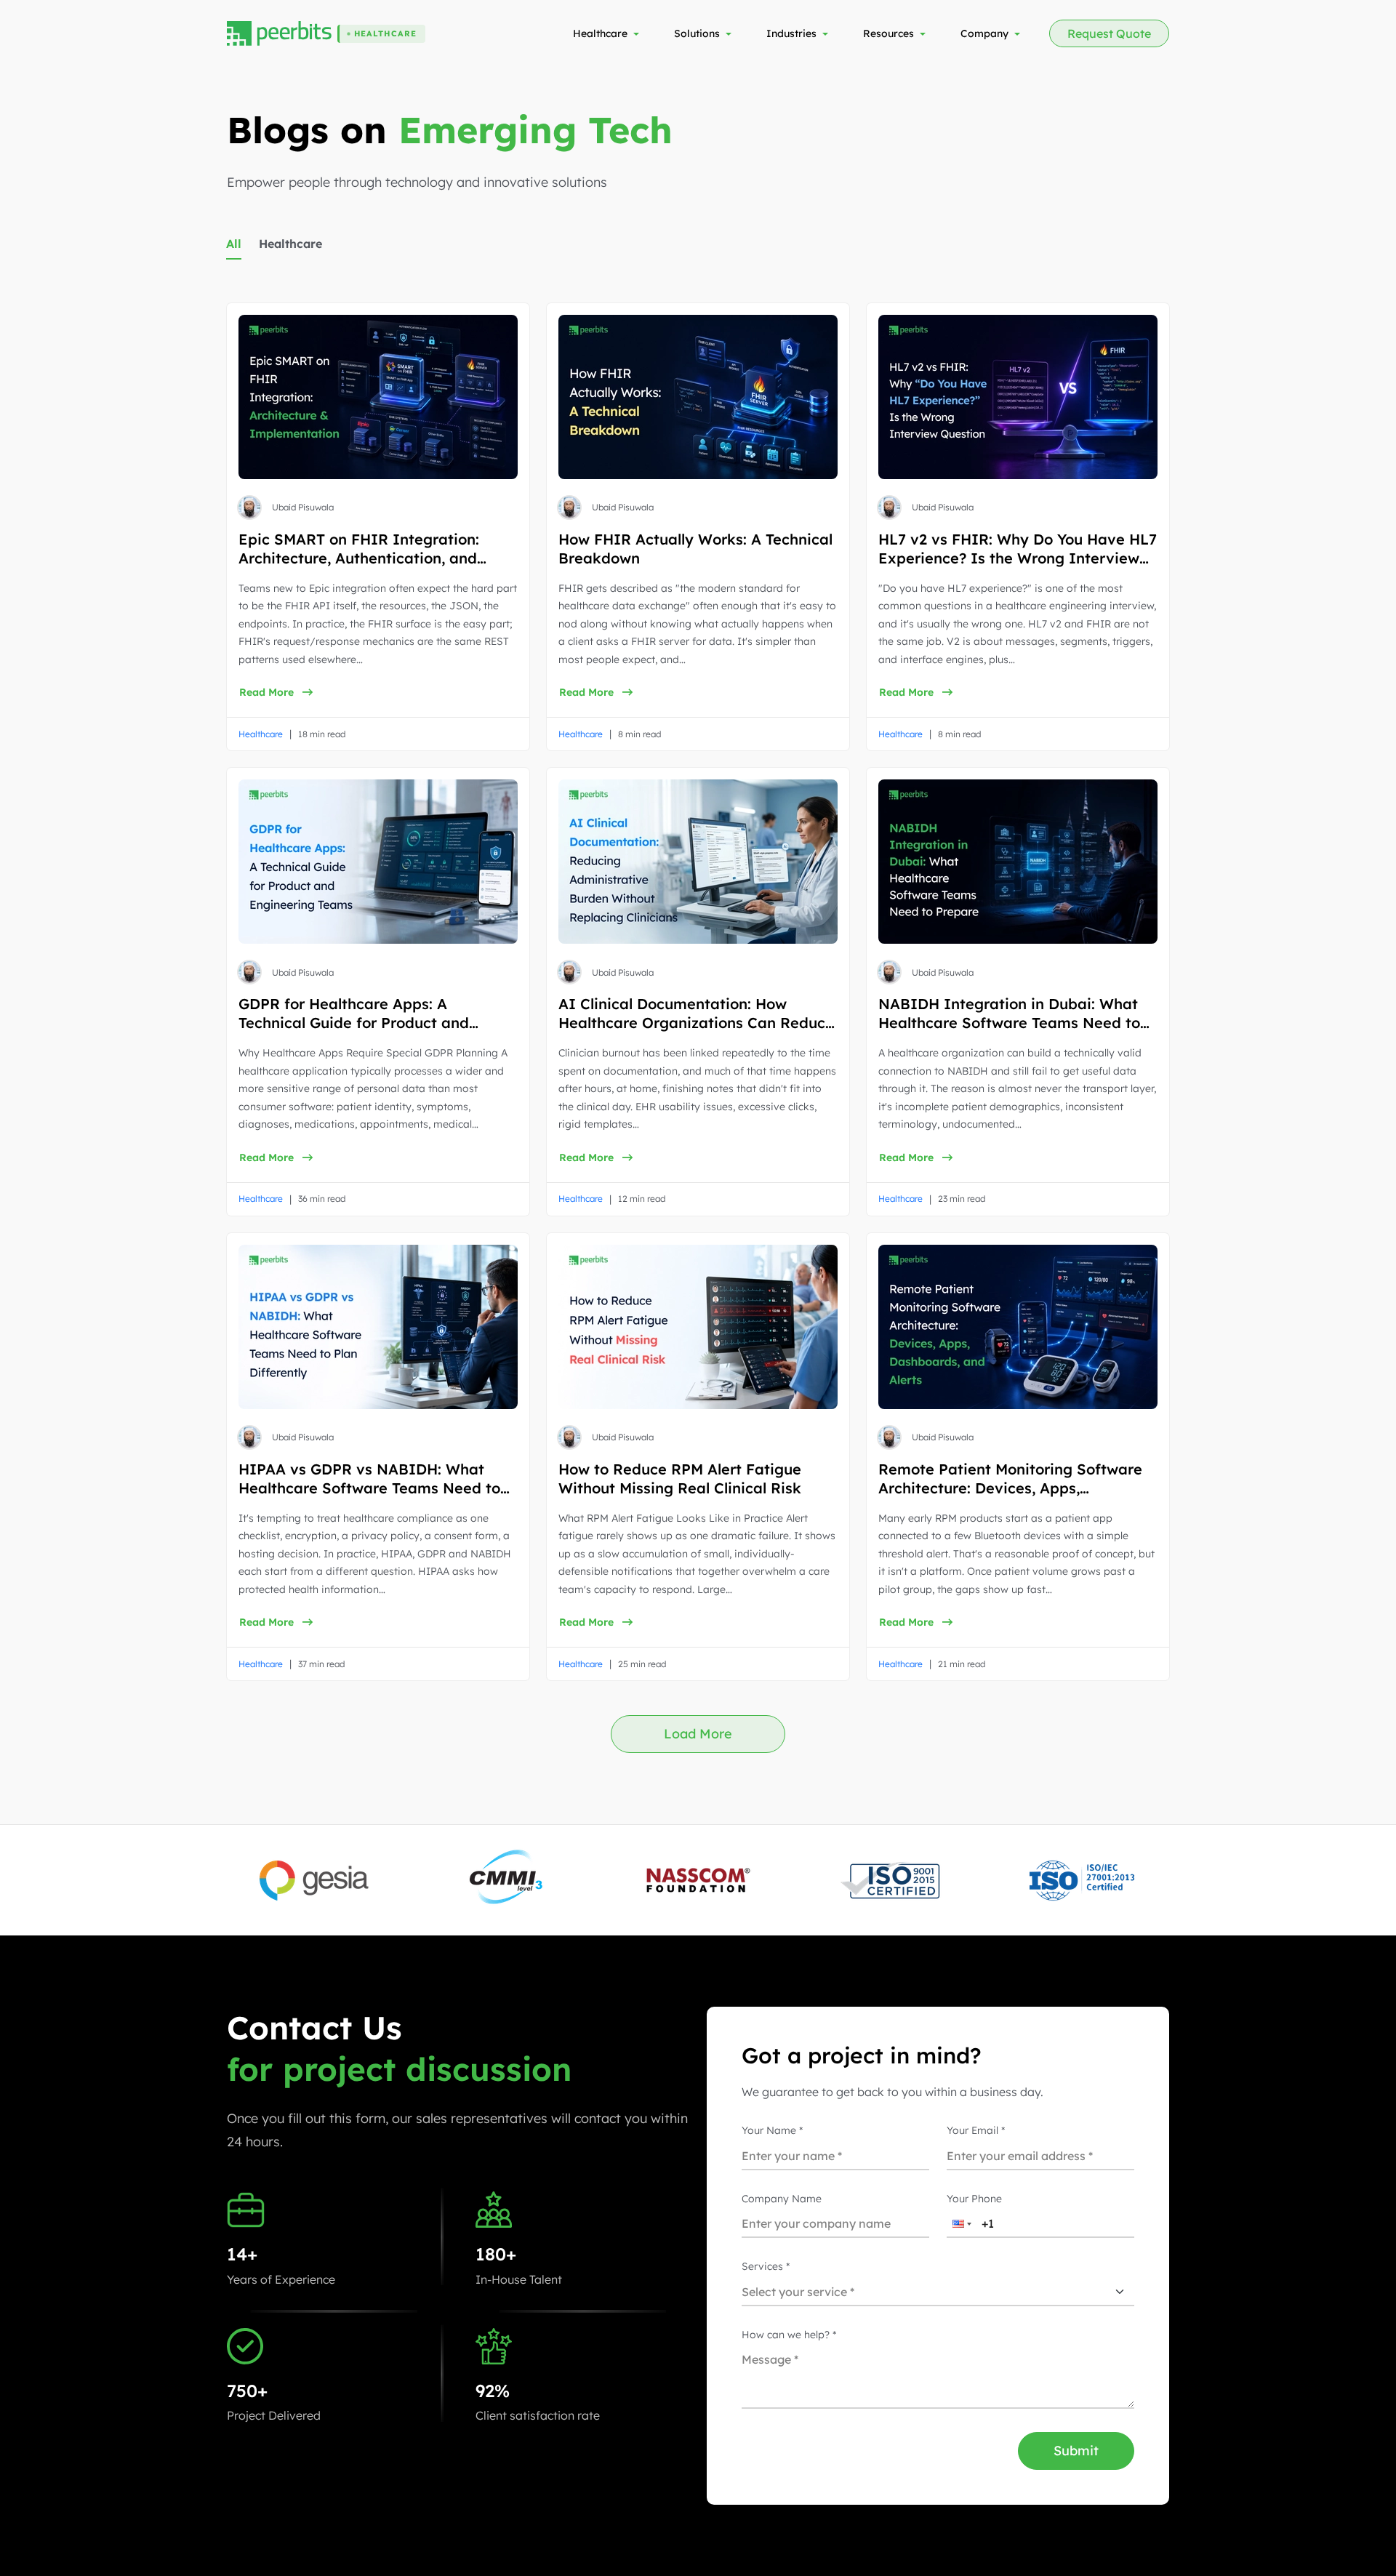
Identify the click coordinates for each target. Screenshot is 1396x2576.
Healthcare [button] (600, 33)
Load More (698, 1734)
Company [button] (984, 33)
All (234, 244)
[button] (299, 249)
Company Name (782, 2199)
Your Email (976, 2130)
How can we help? (789, 2335)
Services (766, 2266)
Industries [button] (791, 33)
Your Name (772, 2130)
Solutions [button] (697, 33)
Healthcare (290, 244)
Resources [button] (888, 33)
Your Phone (974, 2199)
